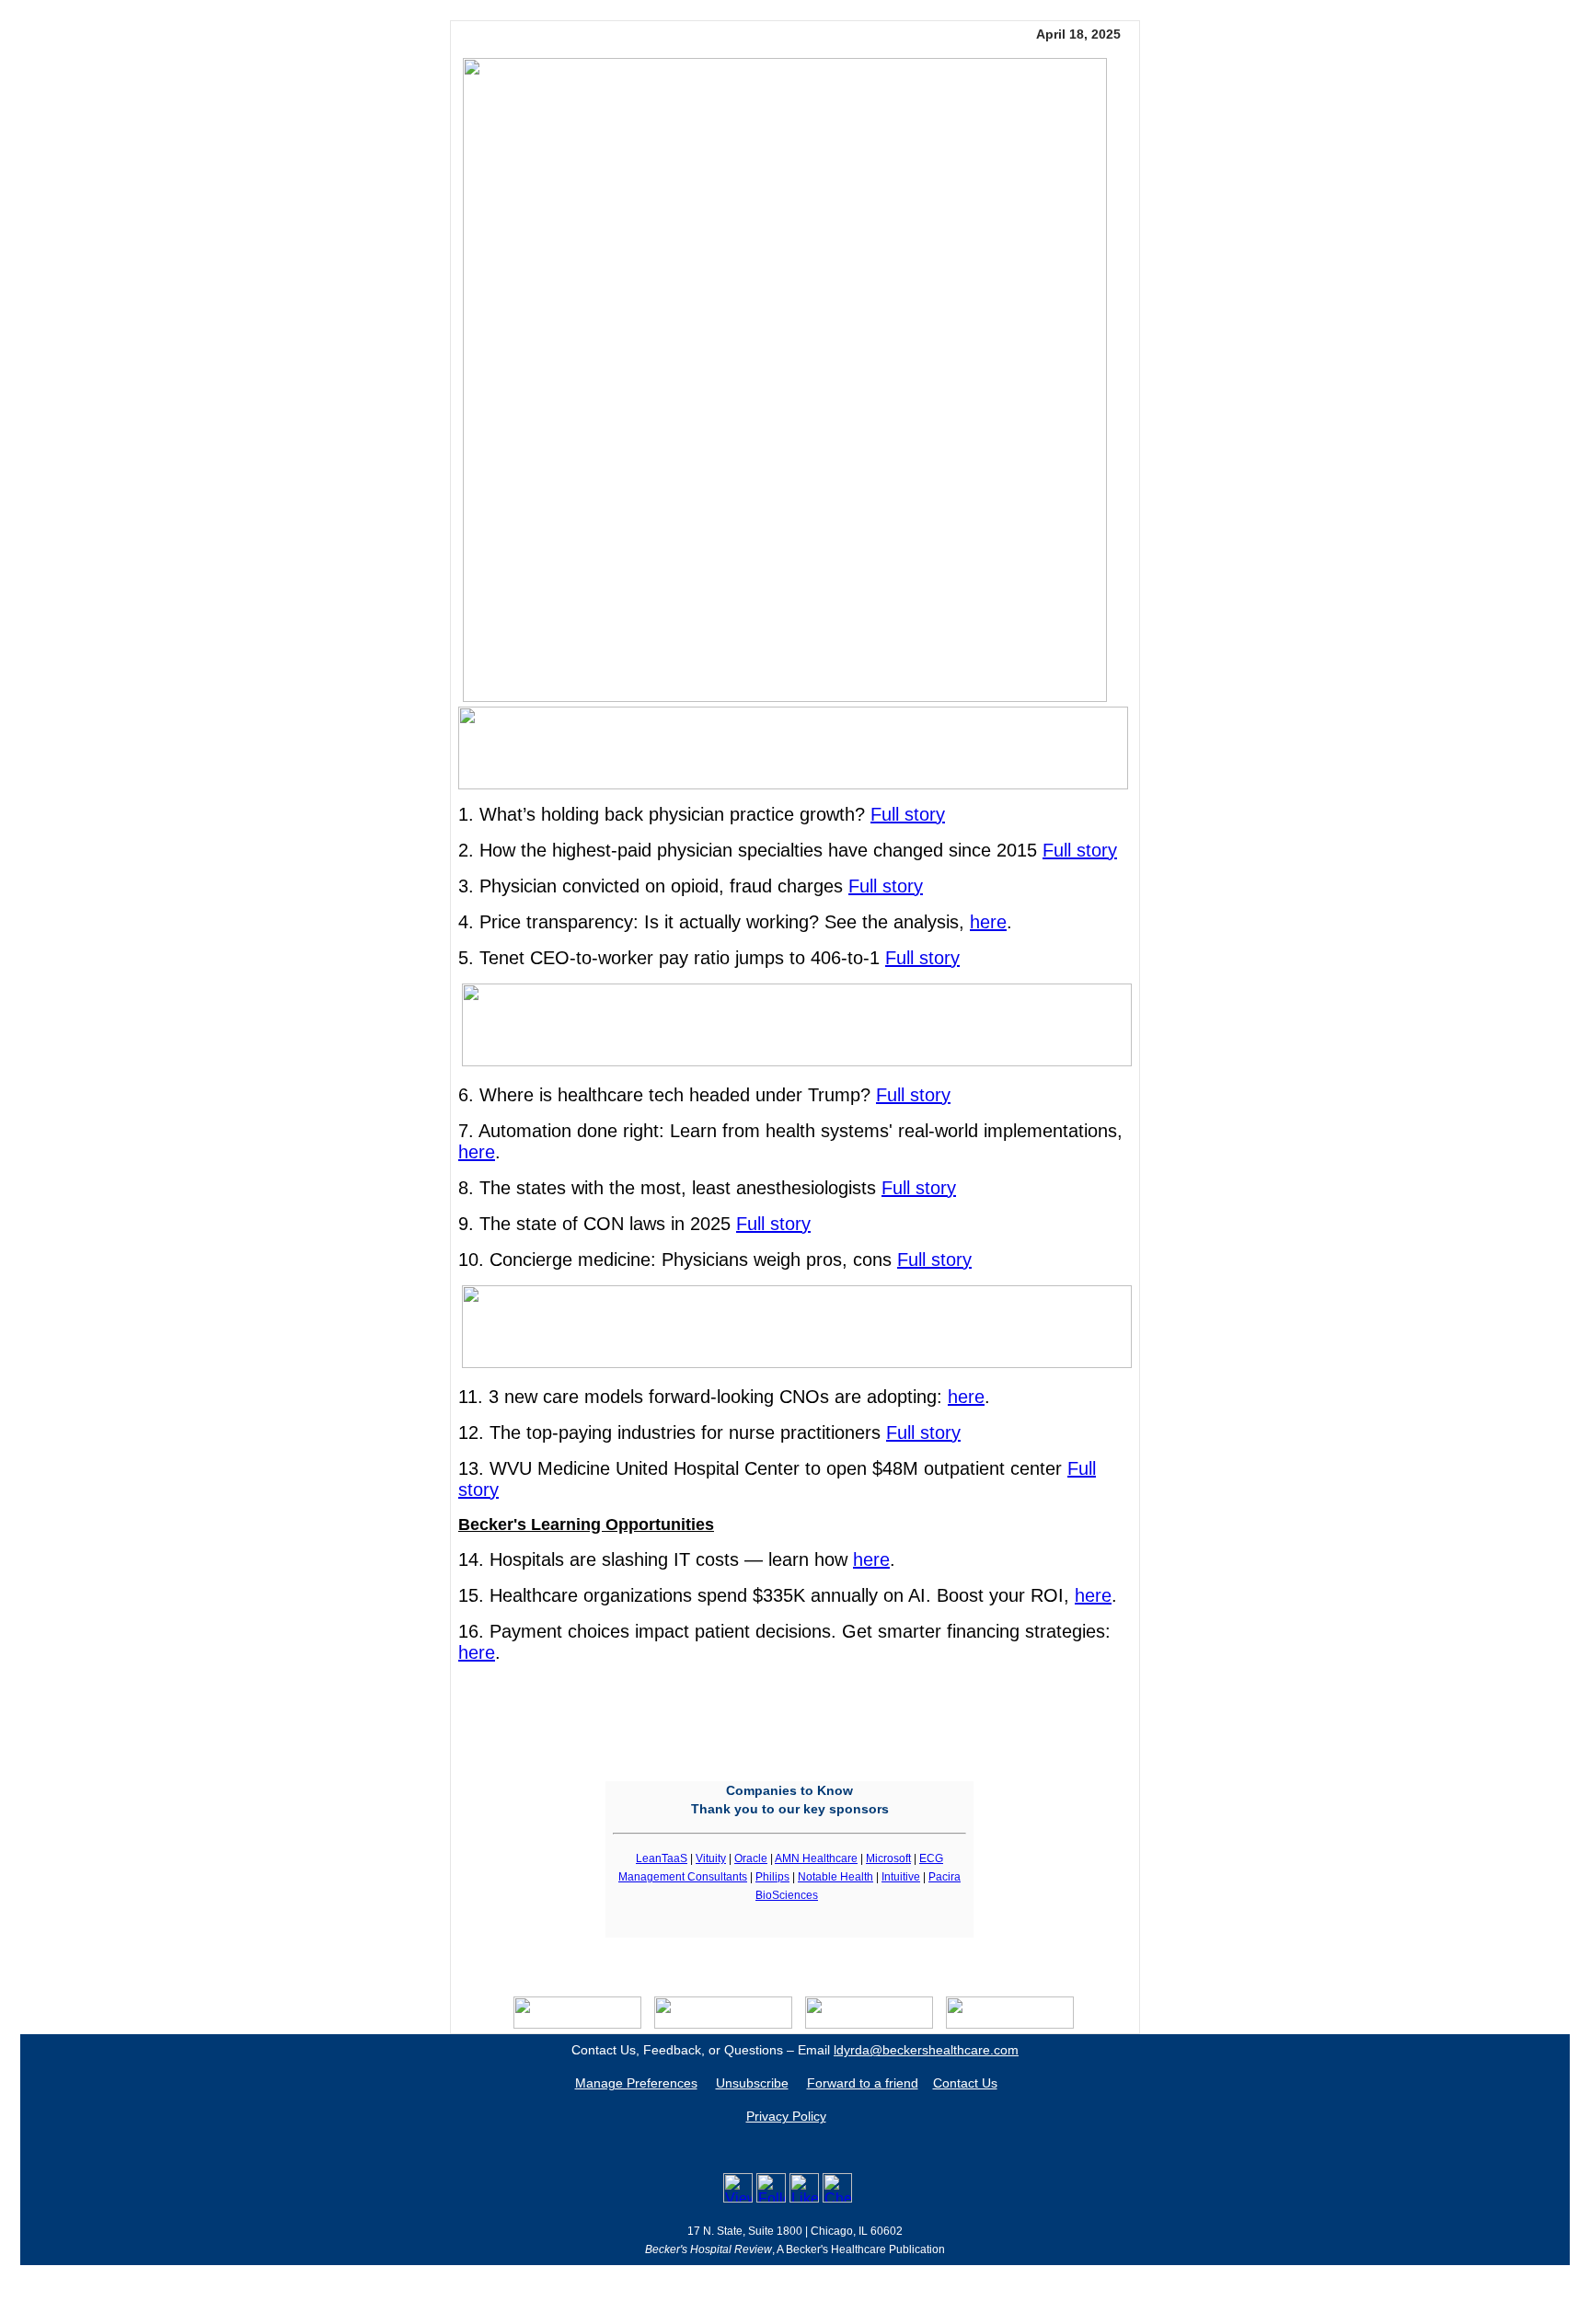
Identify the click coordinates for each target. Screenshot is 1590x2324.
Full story (908, 814)
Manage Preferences (636, 2083)
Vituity (711, 1858)
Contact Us (965, 2083)
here (988, 922)
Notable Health (835, 1877)
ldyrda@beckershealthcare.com (926, 2050)
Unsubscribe (752, 2083)
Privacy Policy (786, 2116)
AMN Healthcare (816, 1858)
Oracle (751, 1858)
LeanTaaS (662, 1858)
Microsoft (888, 1858)
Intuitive (901, 1877)
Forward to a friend (863, 2083)
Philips (772, 1877)
